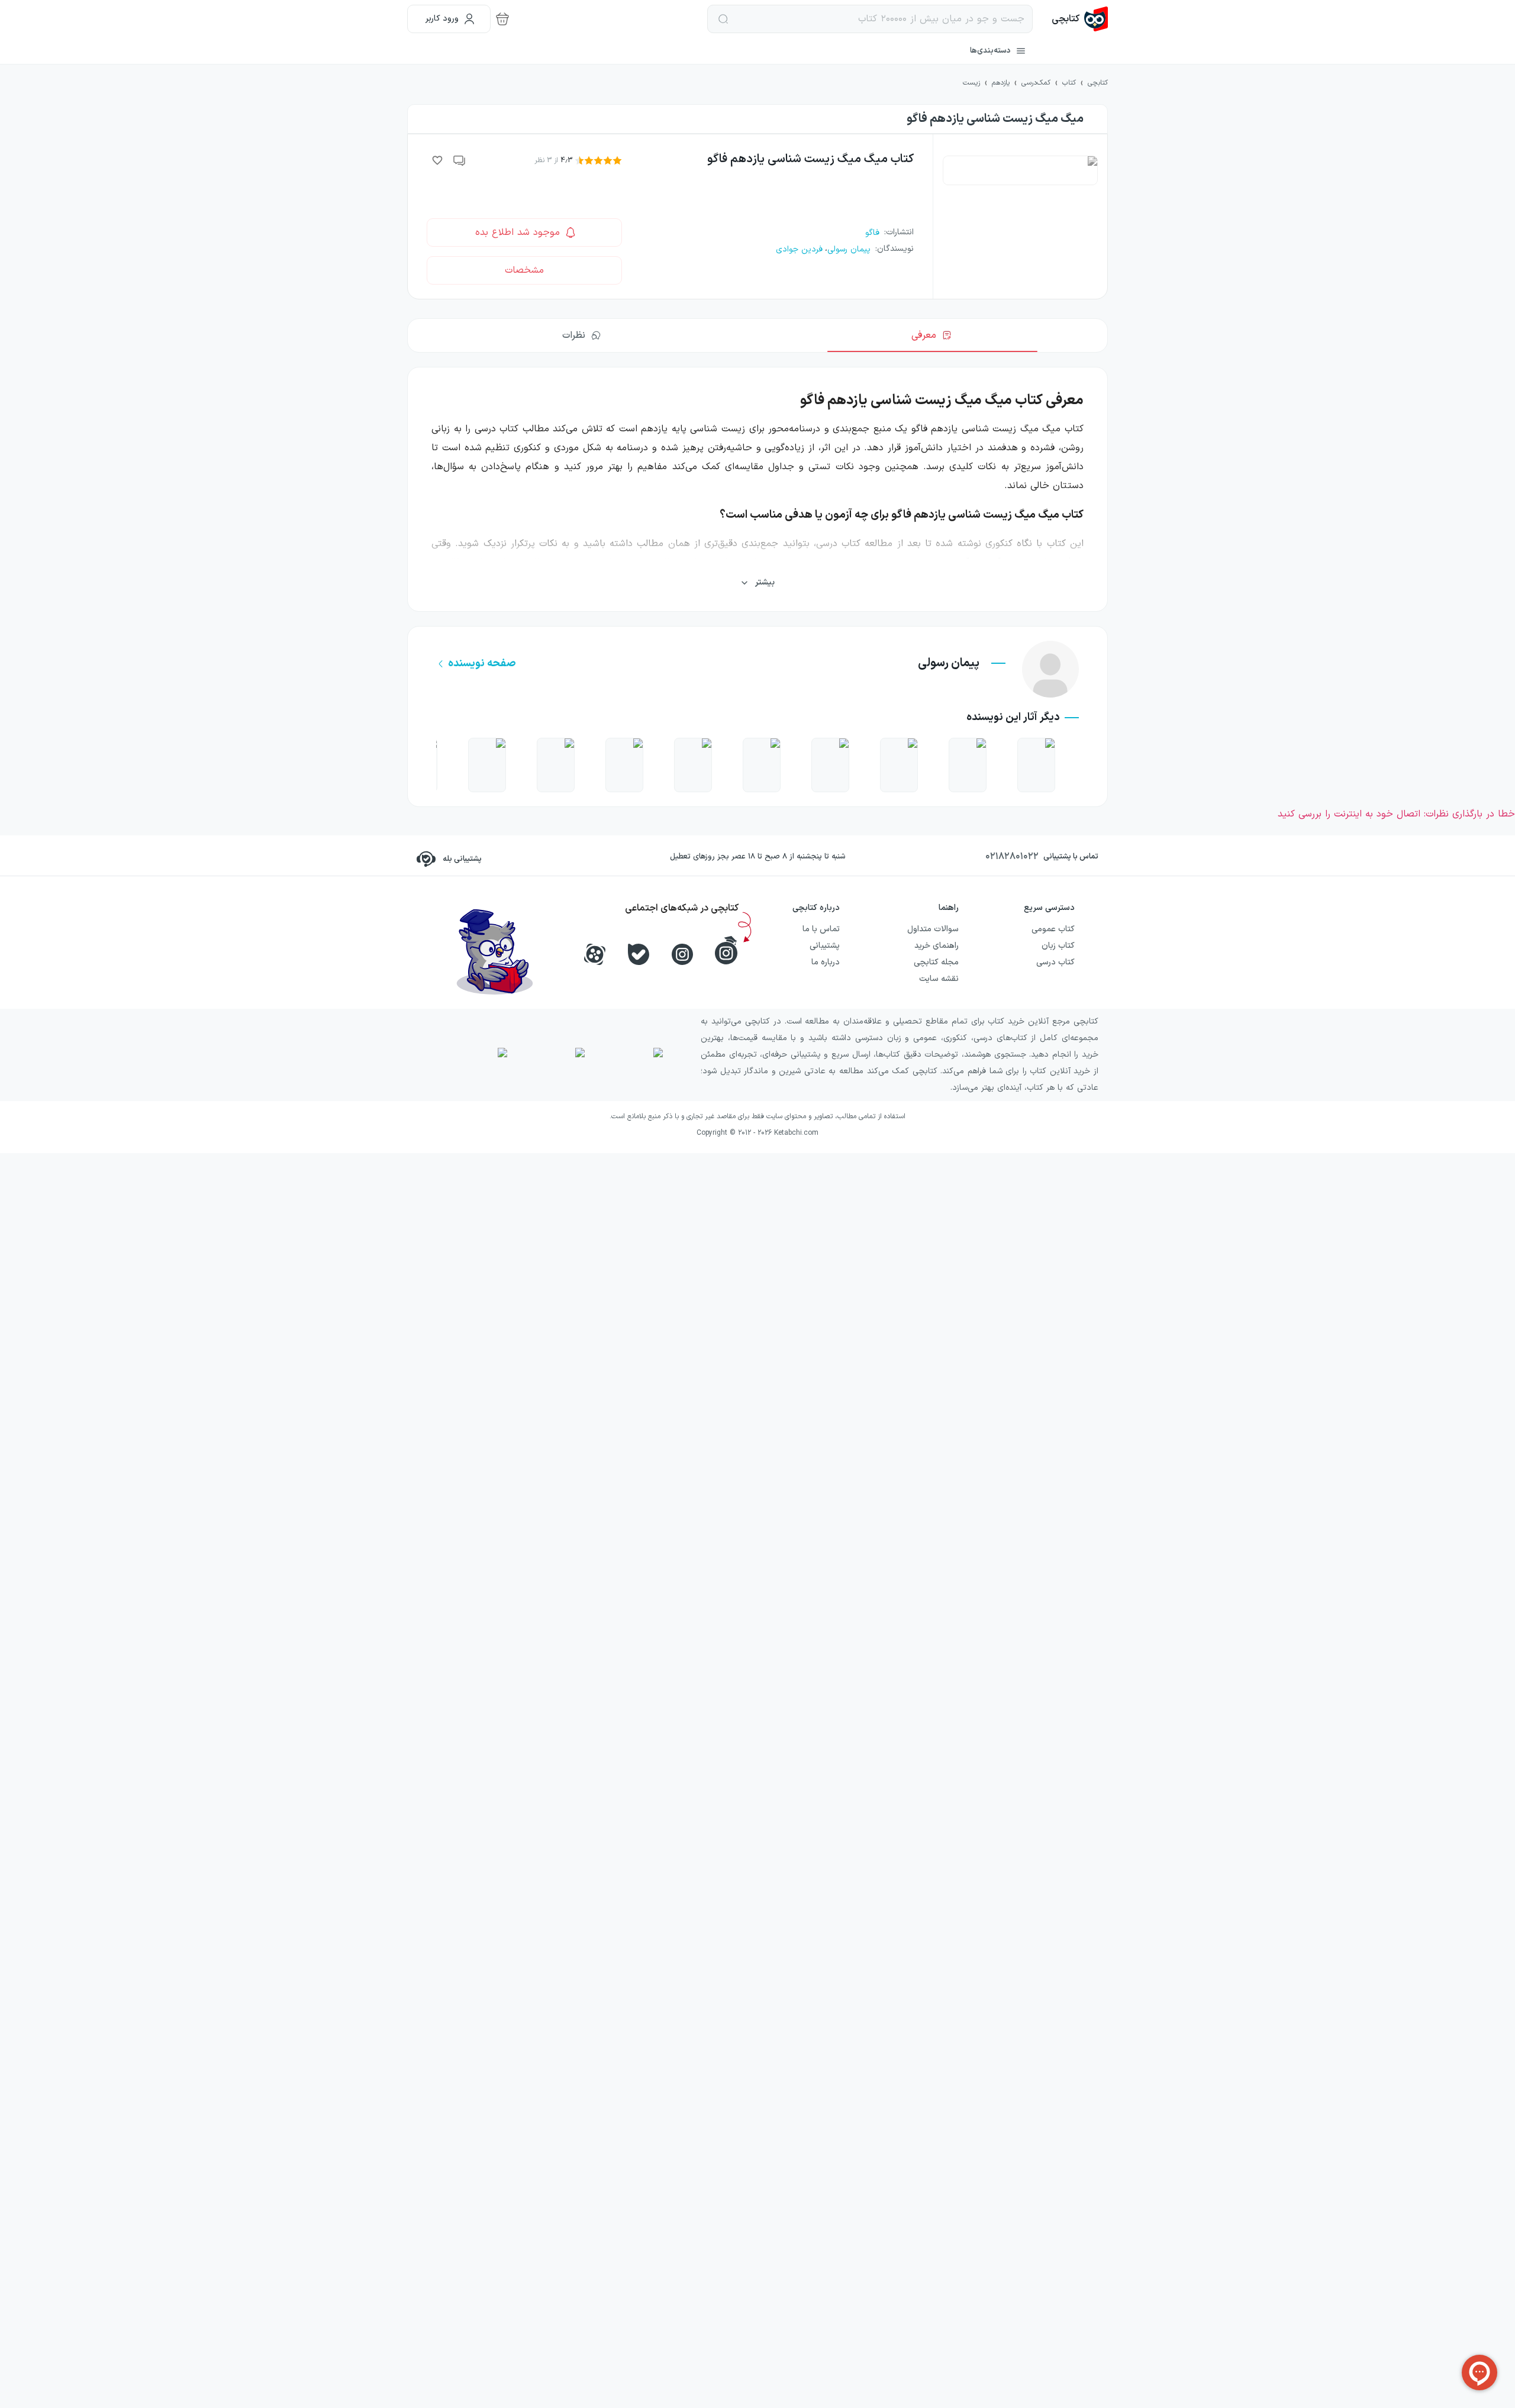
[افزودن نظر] (460, 160)
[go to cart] (502, 19)
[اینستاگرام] (682, 954)
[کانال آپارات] (595, 954)
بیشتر (765, 582)
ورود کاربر (442, 19)
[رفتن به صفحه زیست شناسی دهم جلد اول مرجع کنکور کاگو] (899, 765)
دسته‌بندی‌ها (990, 51)
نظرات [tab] (574, 335)
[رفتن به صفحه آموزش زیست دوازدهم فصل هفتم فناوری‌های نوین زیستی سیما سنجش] (830, 765)
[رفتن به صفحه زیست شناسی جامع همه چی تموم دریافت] (1036, 765)
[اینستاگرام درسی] (726, 950)
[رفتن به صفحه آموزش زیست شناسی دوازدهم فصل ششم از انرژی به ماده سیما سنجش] (762, 765)
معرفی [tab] (924, 335)
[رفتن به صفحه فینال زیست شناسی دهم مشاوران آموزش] (968, 765)
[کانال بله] (639, 954)
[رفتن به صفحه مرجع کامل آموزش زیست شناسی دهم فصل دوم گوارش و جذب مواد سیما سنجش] (487, 765)
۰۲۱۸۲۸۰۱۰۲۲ (1012, 857)
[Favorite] (437, 160)
